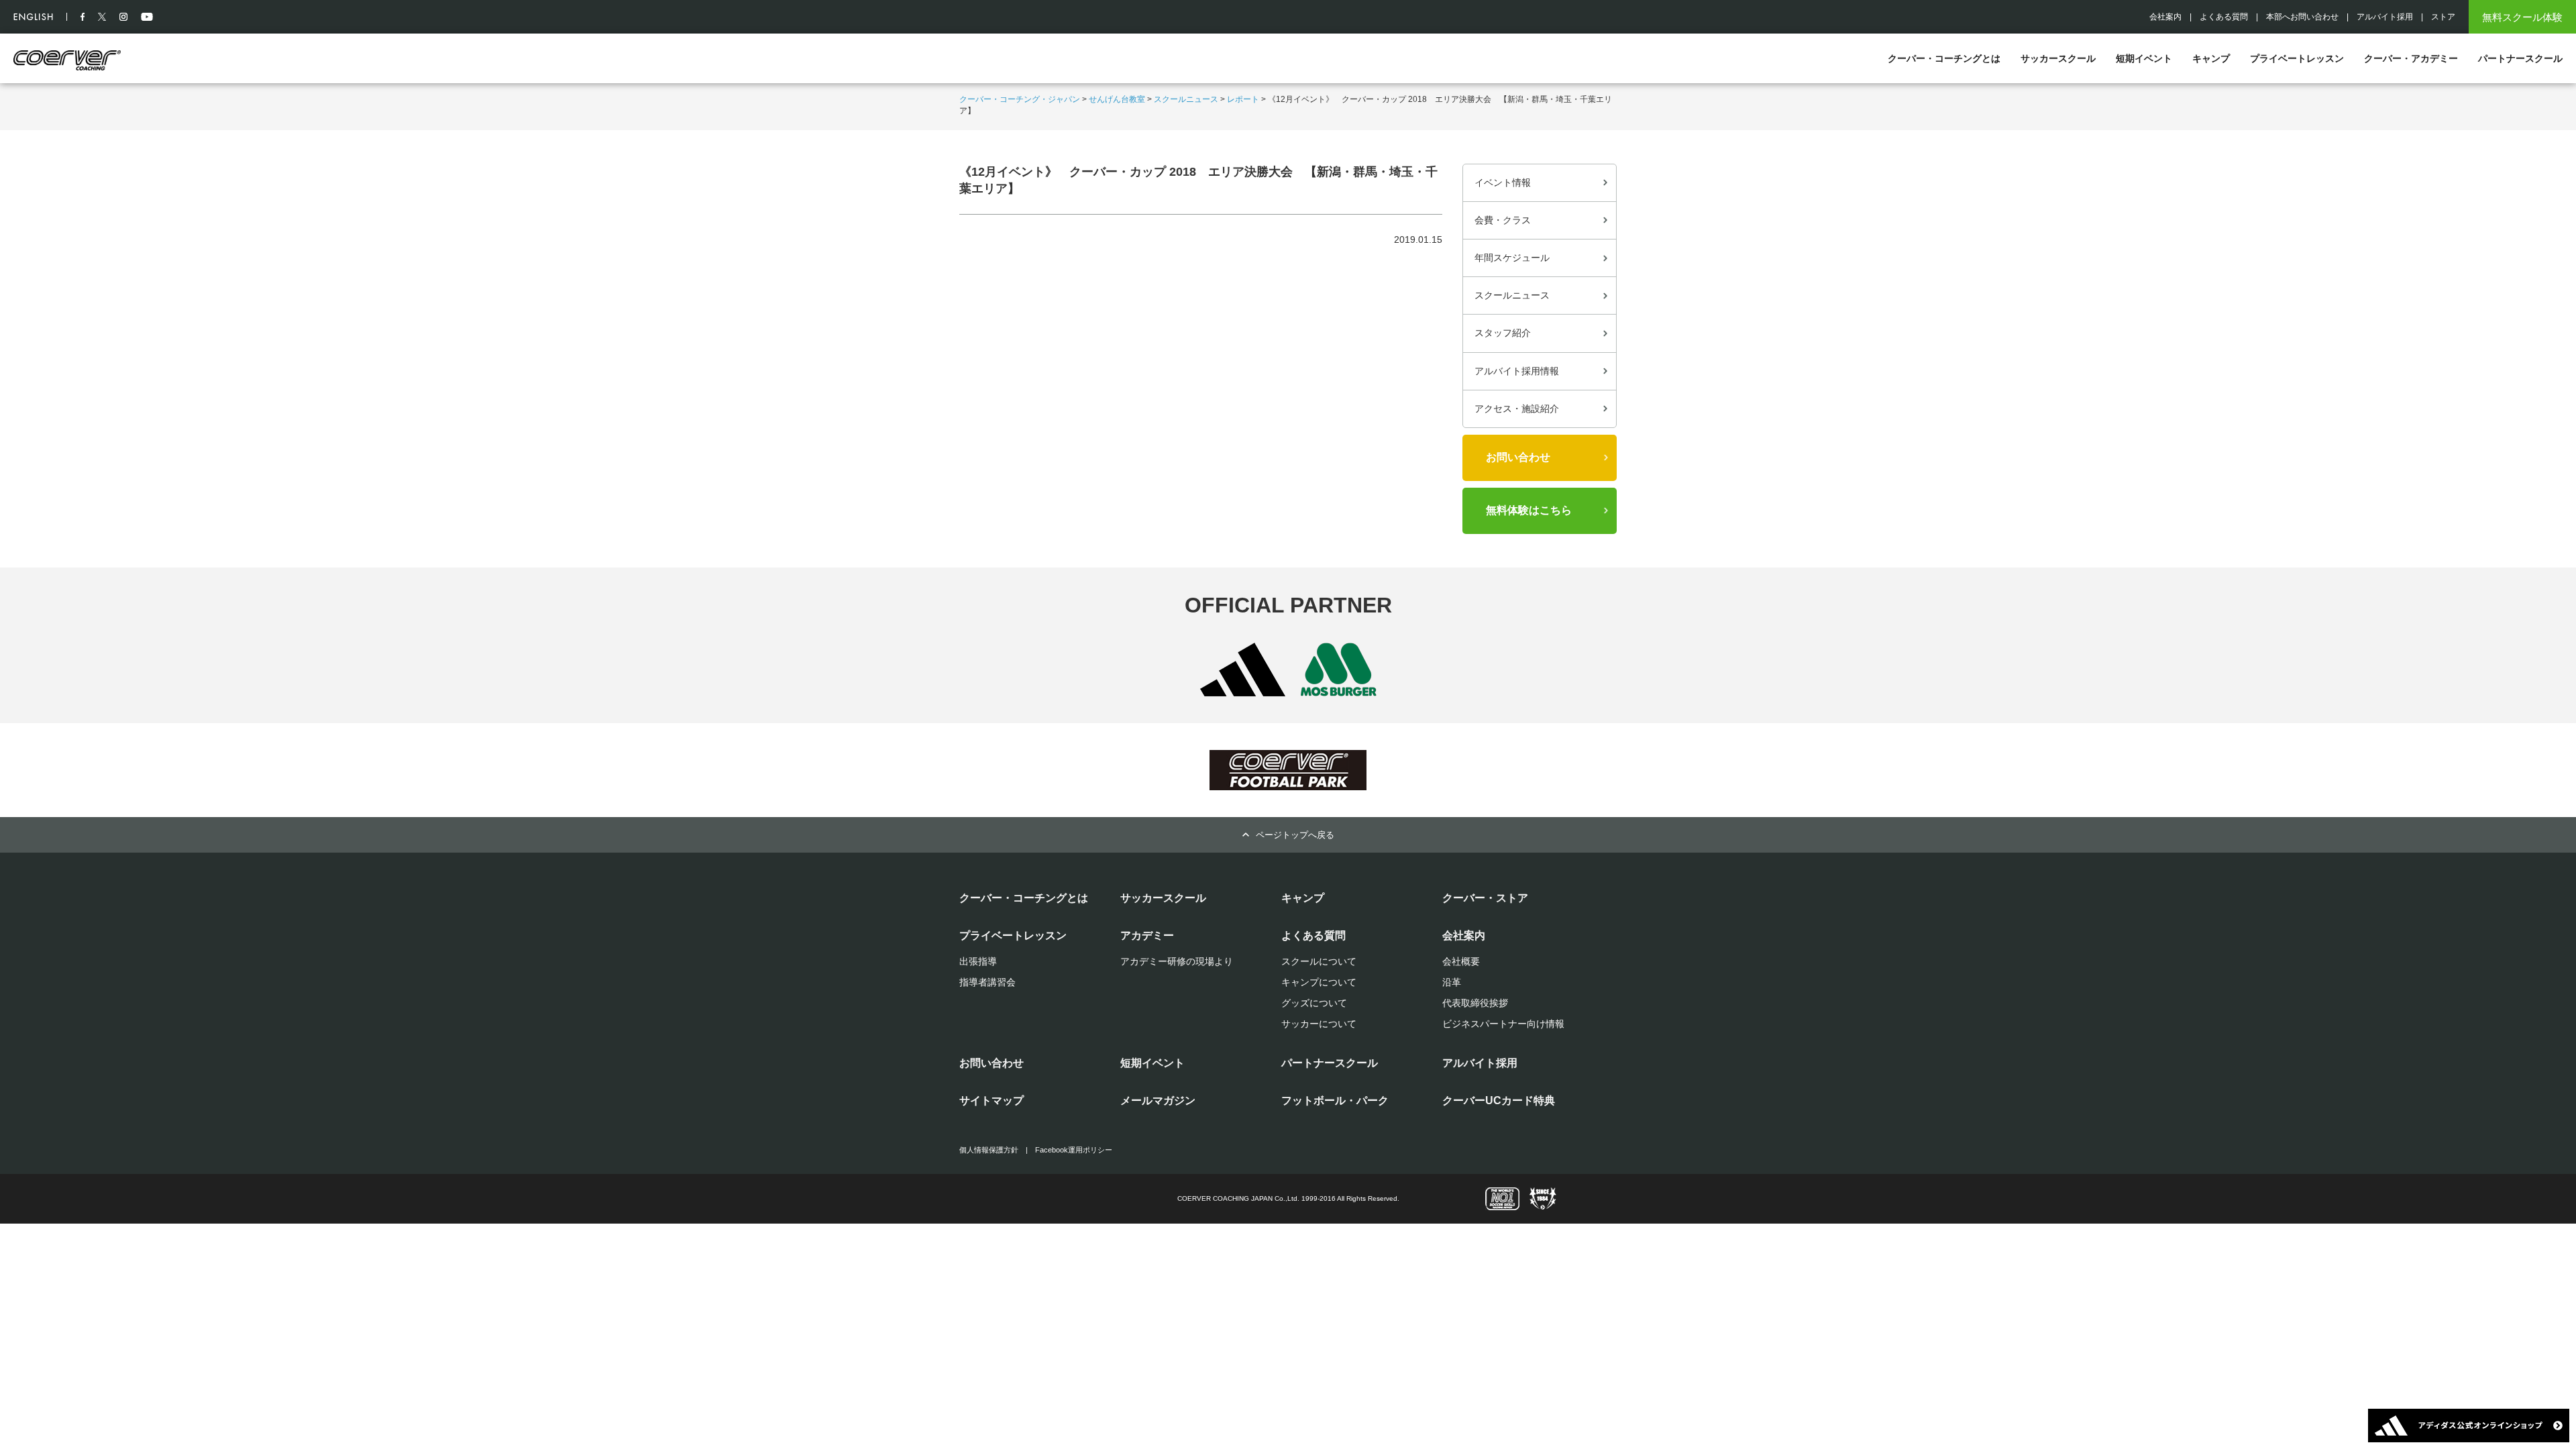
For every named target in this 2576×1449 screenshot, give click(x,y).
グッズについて (1314, 1003)
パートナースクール (2520, 58)
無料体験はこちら (1529, 510)
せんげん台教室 (1117, 99)
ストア (2443, 17)
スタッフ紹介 (1503, 333)
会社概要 (1461, 961)
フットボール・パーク (1335, 1101)
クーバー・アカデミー (2411, 58)
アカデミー (1147, 935)
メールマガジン (1158, 1101)
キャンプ (2211, 58)
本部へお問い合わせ (2302, 17)
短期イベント (2144, 58)
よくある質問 (2224, 17)
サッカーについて (1319, 1024)
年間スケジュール (1512, 258)
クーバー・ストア (1485, 898)
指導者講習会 (987, 982)
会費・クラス (1503, 220)
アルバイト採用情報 (1517, 371)
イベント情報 (1503, 182)
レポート (1243, 99)
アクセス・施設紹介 (1517, 409)
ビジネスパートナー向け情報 (1503, 1024)
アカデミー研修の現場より (1177, 961)
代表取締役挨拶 (1475, 1003)
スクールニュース (1186, 99)
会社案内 (2165, 17)
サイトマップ (991, 1101)
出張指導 (978, 961)
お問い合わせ (1518, 457)
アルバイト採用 (2385, 17)
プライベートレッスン (2297, 58)
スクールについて (1319, 961)
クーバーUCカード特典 (1499, 1101)
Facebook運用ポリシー (1074, 1150)
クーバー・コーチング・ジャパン (1020, 99)
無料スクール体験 (2522, 17)
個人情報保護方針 (989, 1150)
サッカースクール (2058, 58)
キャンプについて (1319, 982)
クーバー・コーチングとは (1944, 58)
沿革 (1452, 982)
